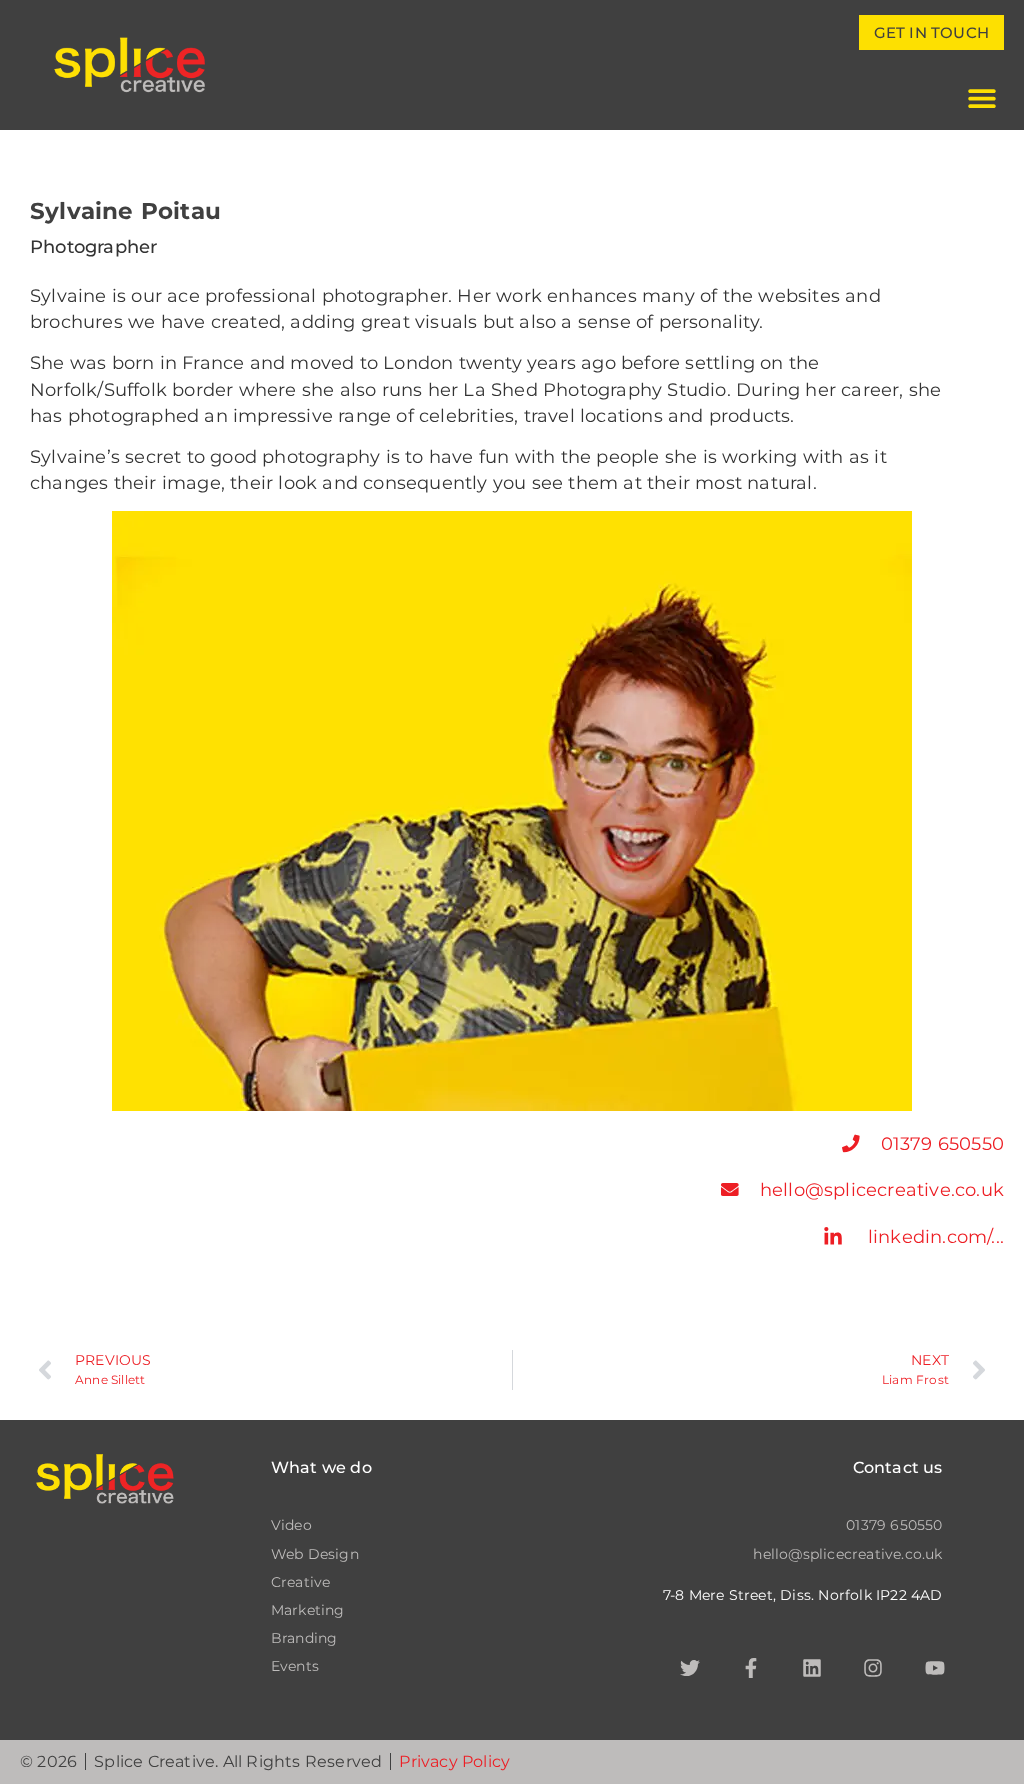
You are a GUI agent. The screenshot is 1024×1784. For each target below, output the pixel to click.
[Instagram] (873, 1668)
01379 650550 (942, 1143)
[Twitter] (690, 1668)
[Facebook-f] (751, 1668)
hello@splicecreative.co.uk (882, 1189)
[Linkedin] (812, 1668)
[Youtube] (935, 1668)
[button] (981, 97)
